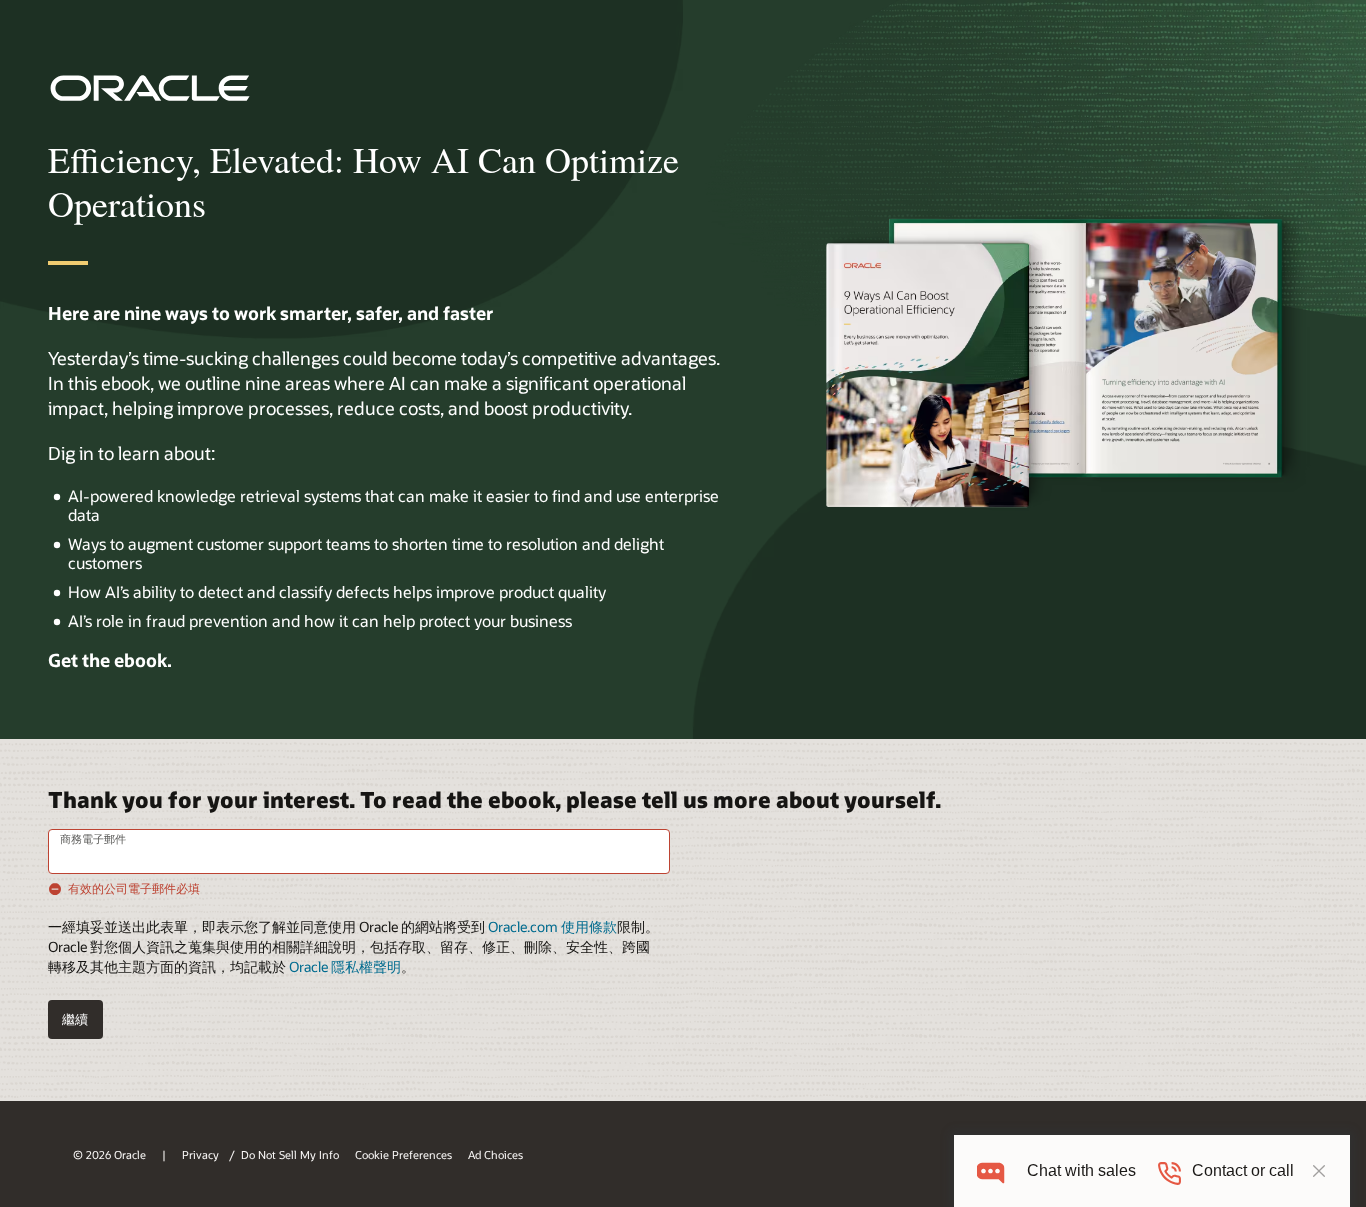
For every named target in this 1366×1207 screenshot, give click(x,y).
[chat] (990, 1170)
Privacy (202, 1154)
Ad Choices (495, 1154)
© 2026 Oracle (109, 1154)
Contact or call (1243, 1170)
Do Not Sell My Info (290, 1154)
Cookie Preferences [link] (403, 1154)
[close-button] (1319, 1171)
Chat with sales (1081, 1170)
